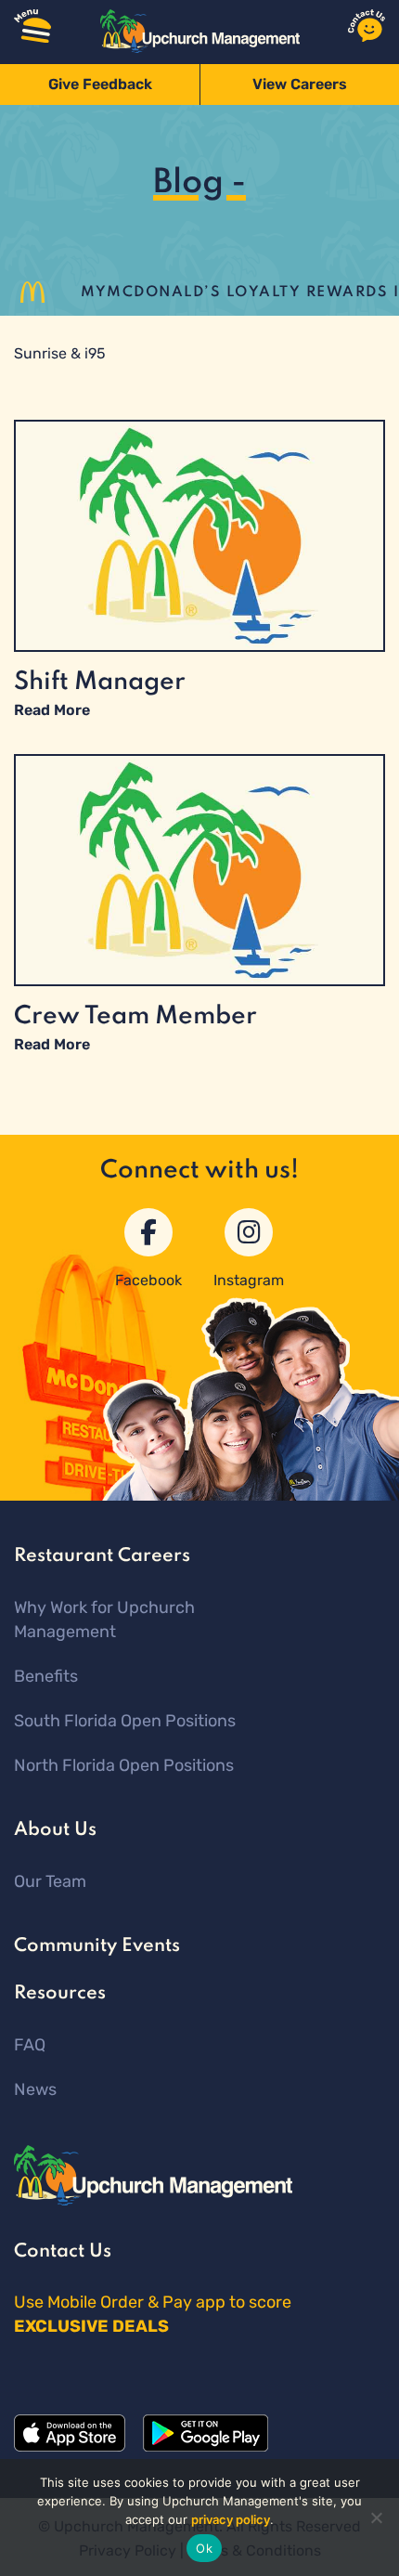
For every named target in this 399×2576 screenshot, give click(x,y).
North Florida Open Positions (124, 1765)
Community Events (97, 1946)
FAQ (30, 2045)
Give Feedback (100, 84)
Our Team (50, 1881)
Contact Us (63, 2252)
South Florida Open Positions (125, 1721)
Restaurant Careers (102, 1556)
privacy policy (231, 2519)
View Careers (300, 84)
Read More (52, 710)
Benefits (46, 1676)
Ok (204, 2548)
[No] (376, 2517)
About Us (55, 1830)
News (35, 2089)
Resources (60, 1994)
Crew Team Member (135, 1016)
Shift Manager (100, 682)
